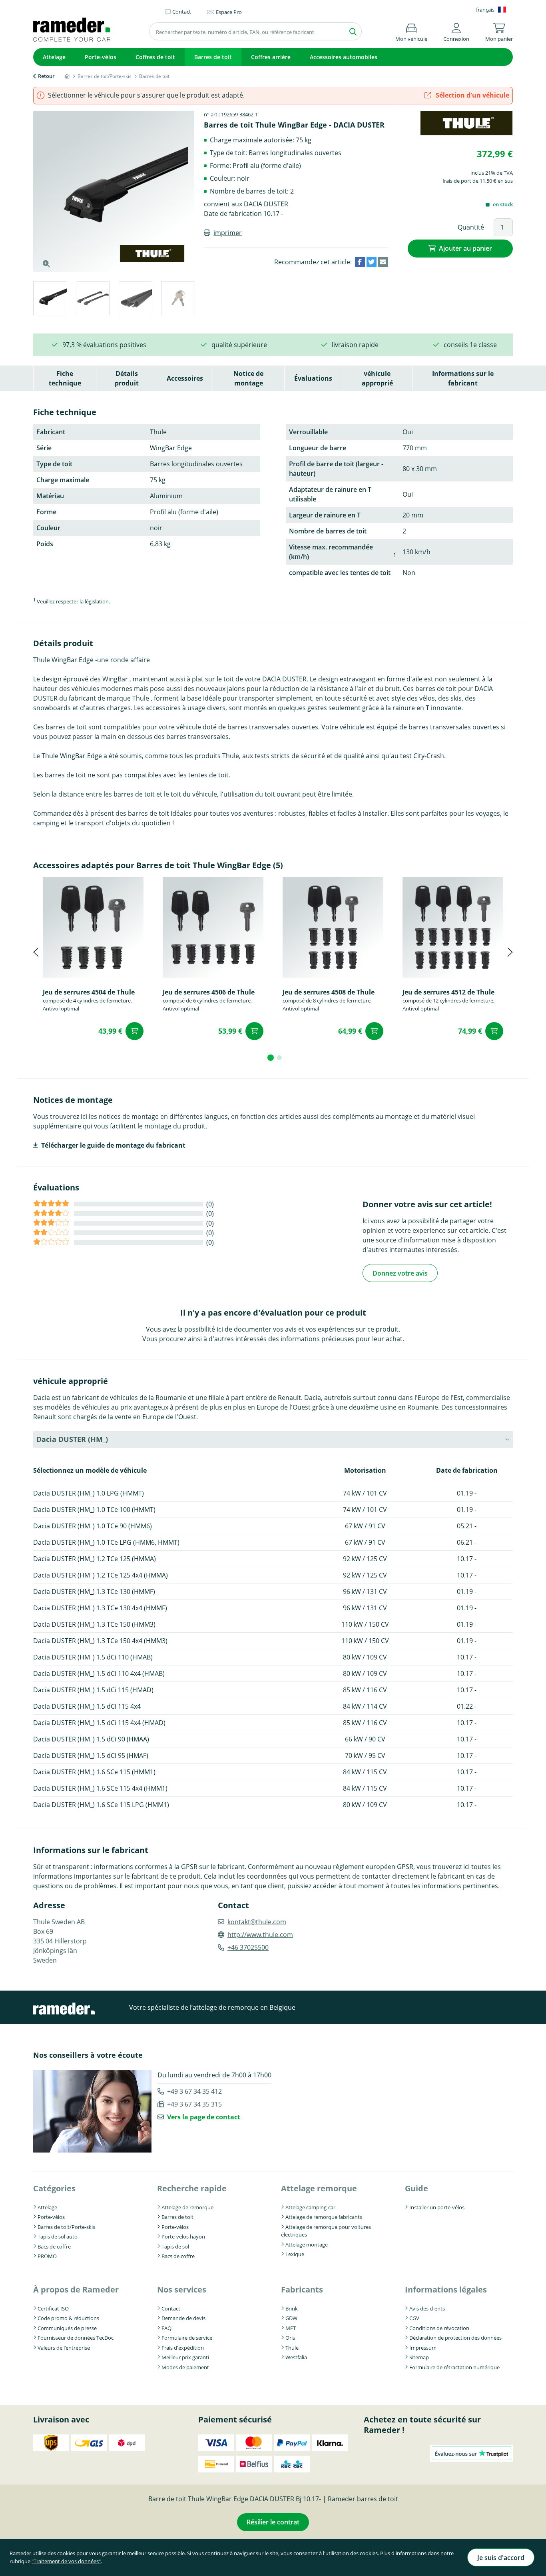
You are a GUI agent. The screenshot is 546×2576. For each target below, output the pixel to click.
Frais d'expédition (183, 2348)
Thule (292, 2348)
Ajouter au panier (465, 248)
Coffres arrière (271, 57)
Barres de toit (213, 57)
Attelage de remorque (187, 2207)
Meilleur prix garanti (185, 2357)
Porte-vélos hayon (183, 2237)
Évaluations (313, 378)
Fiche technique (65, 378)
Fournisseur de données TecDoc (76, 2338)
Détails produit (127, 378)
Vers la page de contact (204, 2117)
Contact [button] (182, 12)
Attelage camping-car (310, 2207)
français (485, 10)
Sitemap (419, 2357)
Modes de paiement (185, 2367)
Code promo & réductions (68, 2318)
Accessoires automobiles (344, 57)
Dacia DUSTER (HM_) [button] (72, 1439)
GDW (291, 2318)
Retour (46, 76)
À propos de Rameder (76, 2289)
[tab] (50, 300)
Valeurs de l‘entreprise (64, 2348)
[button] (456, 31)
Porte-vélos (101, 57)
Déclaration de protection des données (455, 2338)
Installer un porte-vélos (437, 2207)
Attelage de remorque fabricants (324, 2217)
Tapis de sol (175, 2247)
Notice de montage (248, 378)
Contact (171, 2308)
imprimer (228, 233)
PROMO (47, 2256)
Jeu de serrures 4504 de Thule (89, 992)
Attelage (54, 57)
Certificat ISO (53, 2308)
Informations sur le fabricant (463, 378)
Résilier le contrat (273, 2522)
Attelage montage (307, 2245)
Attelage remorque (319, 2188)
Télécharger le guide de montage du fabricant (113, 1145)
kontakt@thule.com (257, 1922)
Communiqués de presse (67, 2328)
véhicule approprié (377, 378)
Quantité (471, 227)
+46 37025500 (248, 1947)
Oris (290, 2338)
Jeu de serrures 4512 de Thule (448, 992)
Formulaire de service (187, 2338)
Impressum (423, 2348)
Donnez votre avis (400, 1273)
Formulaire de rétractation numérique (454, 2367)
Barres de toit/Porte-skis (66, 2227)
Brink (292, 2308)
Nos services (182, 2289)
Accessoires (185, 378)
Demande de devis (183, 2318)
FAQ (166, 2328)
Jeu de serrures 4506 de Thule (209, 992)
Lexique (295, 2254)
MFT (291, 2328)
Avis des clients (427, 2308)
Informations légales (446, 2289)
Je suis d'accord (501, 2558)
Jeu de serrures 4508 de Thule (329, 992)
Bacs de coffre (54, 2247)
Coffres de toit (155, 57)
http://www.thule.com (260, 1935)
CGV (414, 2318)
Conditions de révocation (439, 2328)
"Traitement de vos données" (66, 2561)
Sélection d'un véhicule (472, 95)
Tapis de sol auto (58, 2237)
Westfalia (296, 2357)
